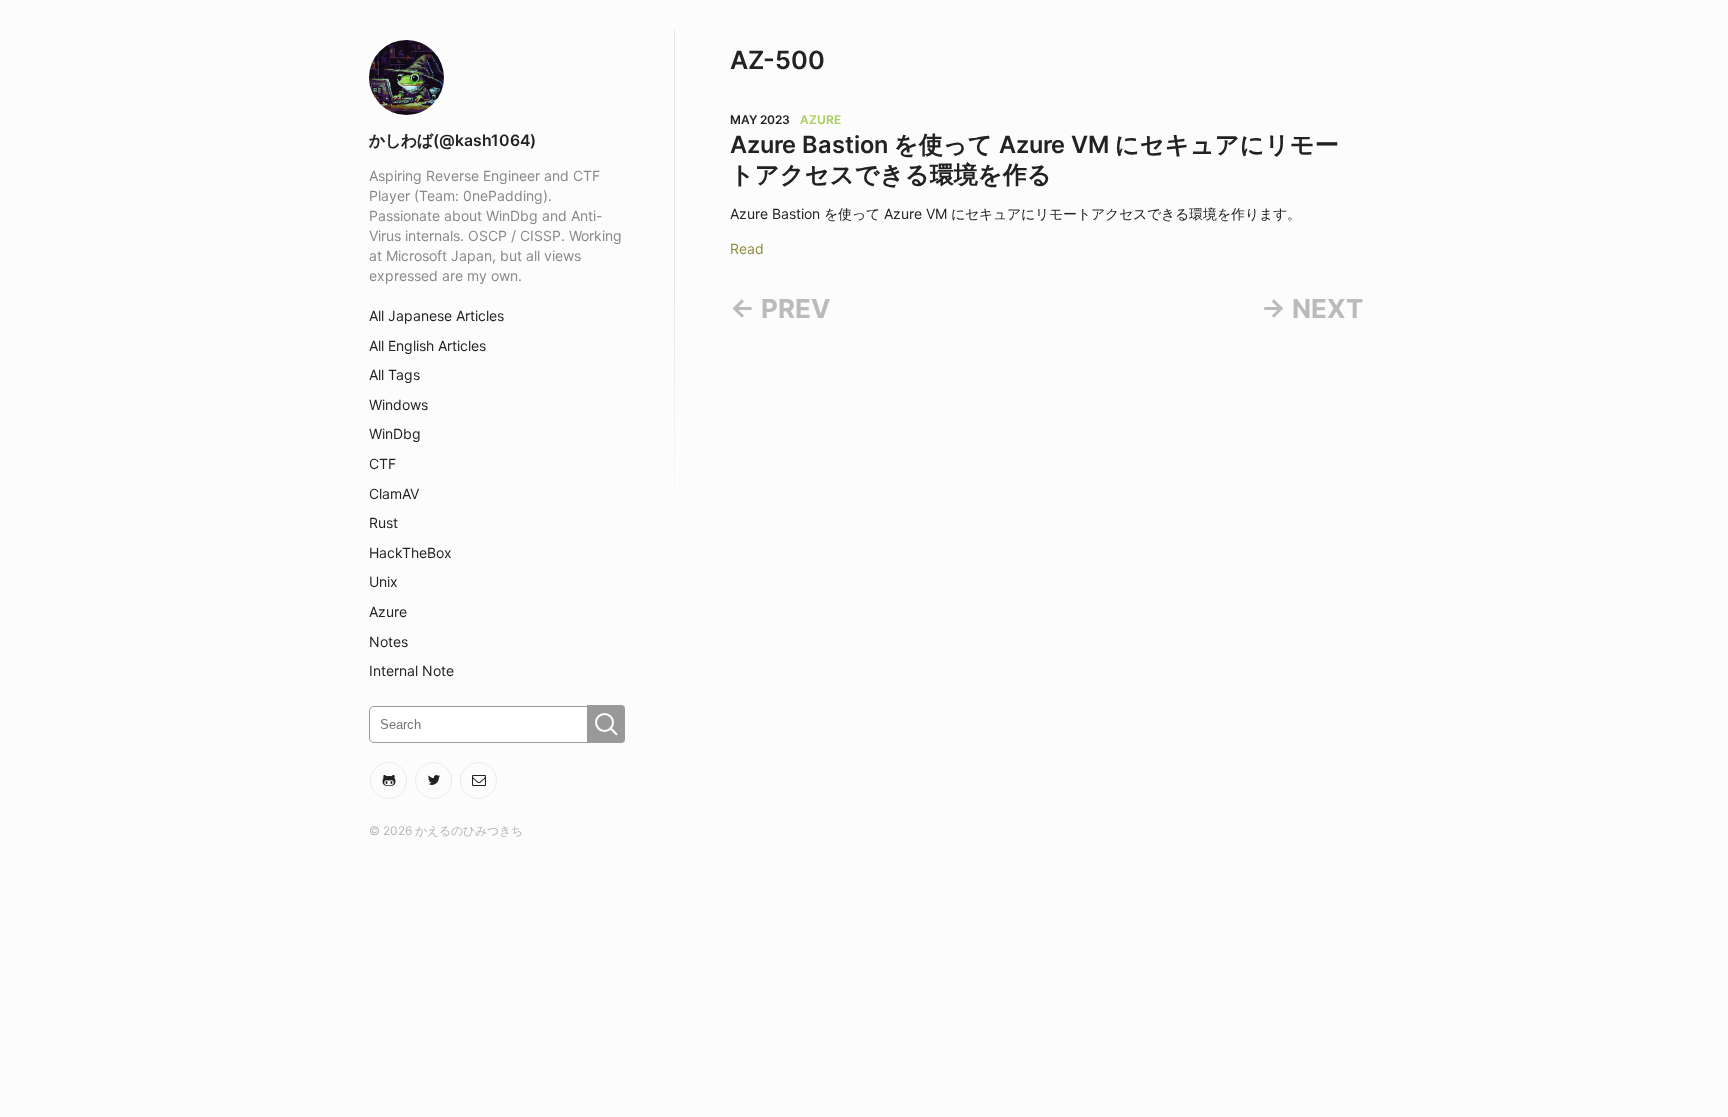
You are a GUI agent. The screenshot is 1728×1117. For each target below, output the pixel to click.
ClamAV (394, 493)
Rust (383, 522)
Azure (388, 611)
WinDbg (395, 433)
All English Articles (427, 345)
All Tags (394, 374)
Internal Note (411, 670)
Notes (388, 641)
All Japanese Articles (436, 315)
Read (747, 248)
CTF (382, 463)
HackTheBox (410, 552)
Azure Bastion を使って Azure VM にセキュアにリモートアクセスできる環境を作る (1034, 159)
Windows (398, 404)
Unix (383, 581)
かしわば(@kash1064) (452, 140)
